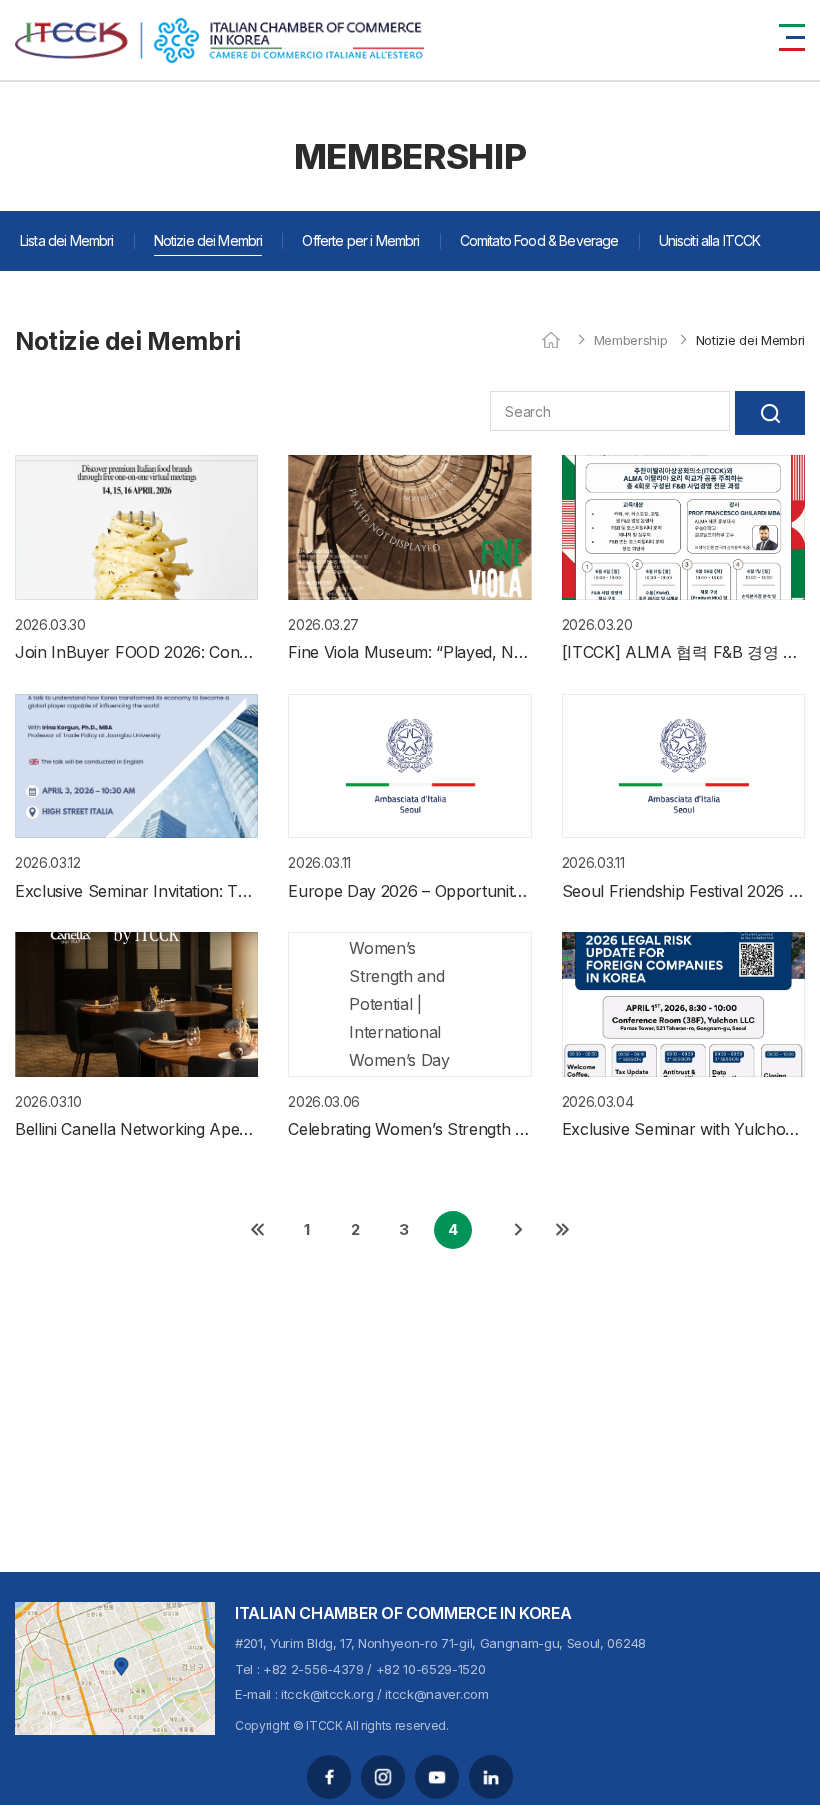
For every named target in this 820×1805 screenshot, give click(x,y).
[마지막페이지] (562, 1230)
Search (770, 413)
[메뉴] (792, 37)
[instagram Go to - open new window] (383, 1777)
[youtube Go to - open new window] (437, 1777)
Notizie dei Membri (208, 240)
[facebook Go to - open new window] (329, 1777)
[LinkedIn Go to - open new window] (491, 1777)
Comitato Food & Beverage (539, 240)
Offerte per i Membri (360, 240)
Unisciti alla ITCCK (710, 240)
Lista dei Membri (67, 240)
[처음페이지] (258, 1230)
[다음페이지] (518, 1230)
